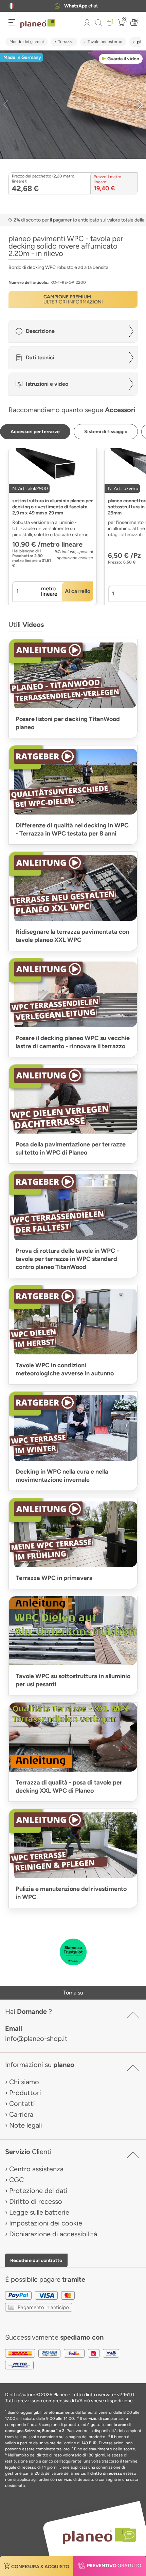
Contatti (22, 2104)
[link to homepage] (38, 24)
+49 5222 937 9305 (81, 6)
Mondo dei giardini (27, 42)
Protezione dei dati (38, 2191)
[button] (11, 6)
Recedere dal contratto (36, 2260)
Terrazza (66, 42)
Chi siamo (24, 2082)
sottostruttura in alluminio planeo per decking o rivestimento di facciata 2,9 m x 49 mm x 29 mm (52, 507)
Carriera (21, 2114)
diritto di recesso (106, 2473)
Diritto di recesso (36, 2201)
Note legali (26, 2125)
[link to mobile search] (98, 23)
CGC (16, 2180)
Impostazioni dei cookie (46, 2223)
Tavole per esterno (105, 42)
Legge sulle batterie (39, 2212)
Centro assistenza (36, 2169)
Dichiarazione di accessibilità (53, 2234)
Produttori (25, 2093)
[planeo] (96, 2536)
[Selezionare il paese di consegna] (11, 6)
